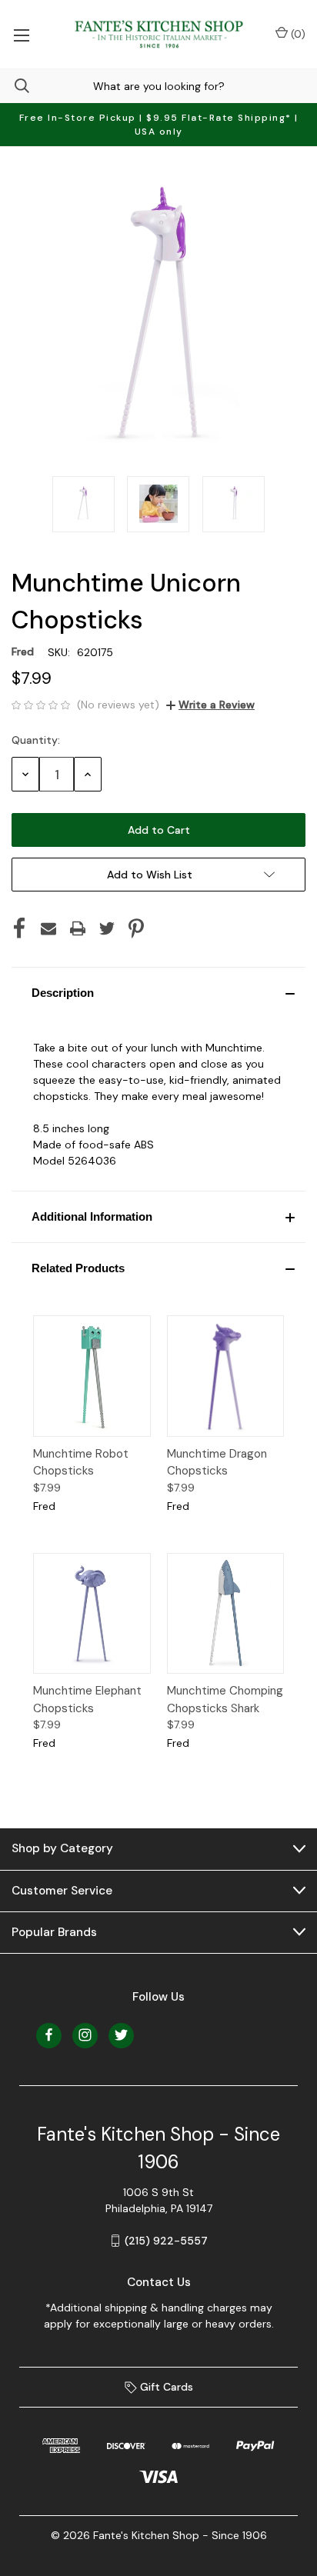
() (297, 34)
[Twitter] (107, 928)
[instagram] (85, 2035)
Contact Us (159, 2282)
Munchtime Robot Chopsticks (81, 1463)
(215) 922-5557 (166, 2241)
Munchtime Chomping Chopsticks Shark (225, 1700)
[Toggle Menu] (21, 34)
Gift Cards (165, 2387)
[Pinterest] (136, 928)
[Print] (78, 928)
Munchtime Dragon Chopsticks (217, 1463)
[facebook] (49, 2035)
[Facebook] (19, 928)
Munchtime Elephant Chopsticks (87, 1700)
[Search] (15, 86)
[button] (158, 993)
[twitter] (121, 2035)
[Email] (48, 928)
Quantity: (36, 740)
